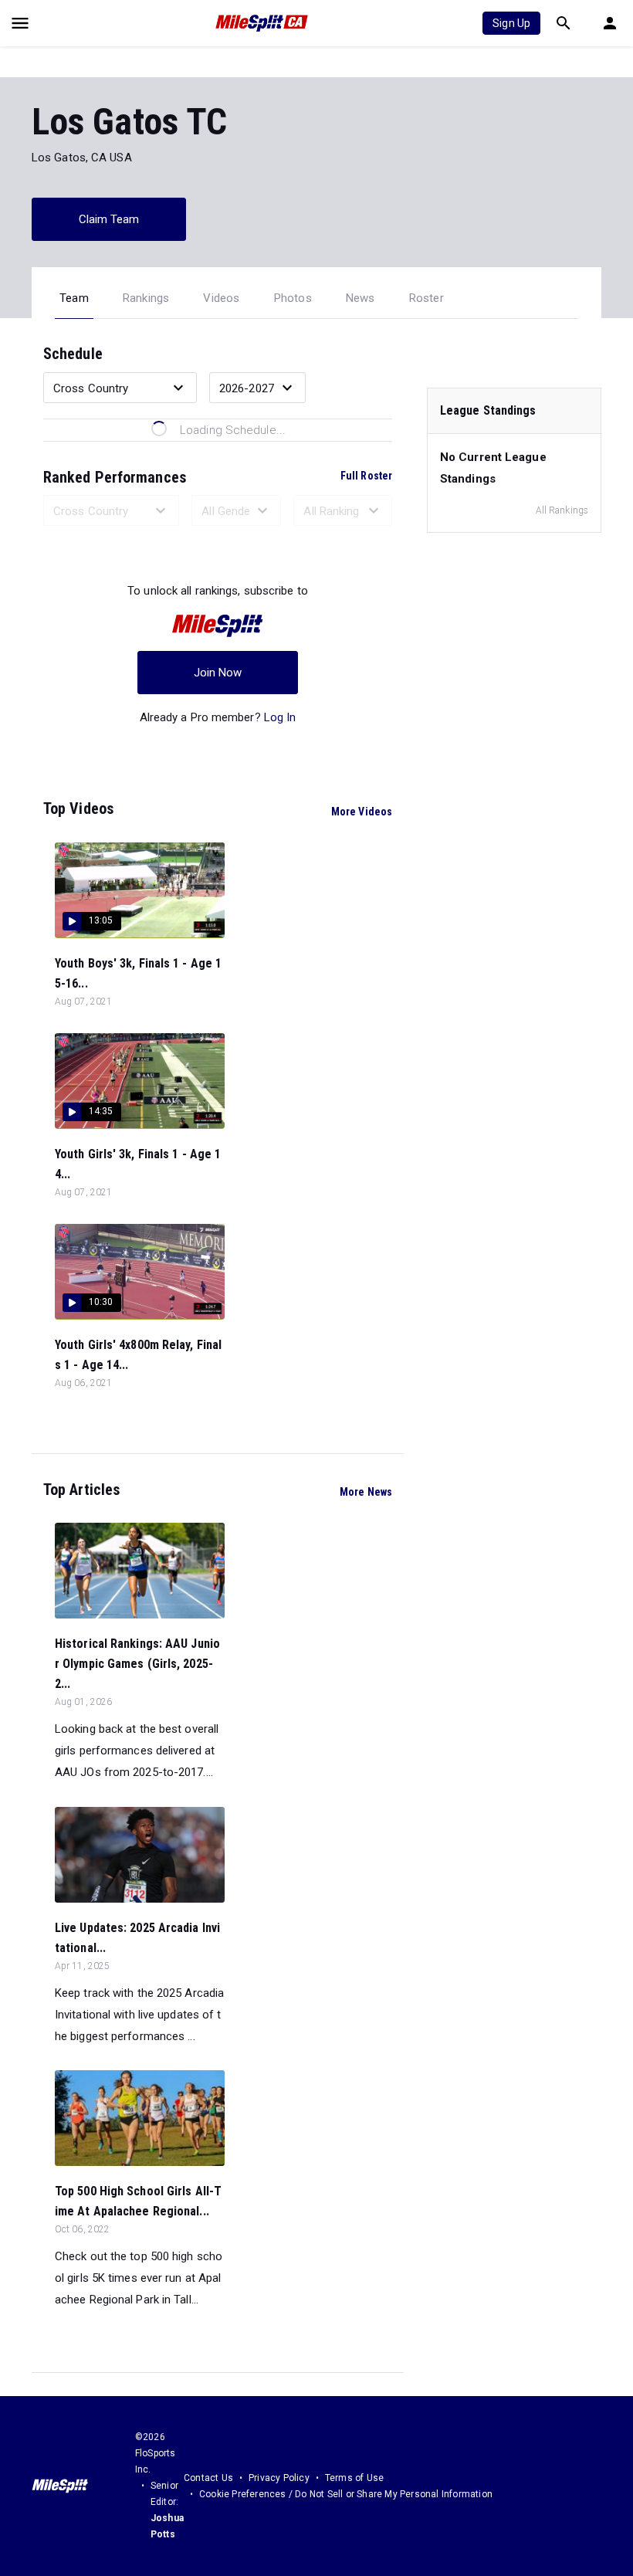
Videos (221, 298)
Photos (293, 298)
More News (366, 1492)
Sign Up (511, 23)
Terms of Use (354, 2478)
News (361, 298)
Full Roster (366, 476)
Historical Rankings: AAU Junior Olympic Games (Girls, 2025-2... (137, 1664)
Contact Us (208, 2478)
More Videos (362, 812)
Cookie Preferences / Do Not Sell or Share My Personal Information (346, 2494)
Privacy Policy (279, 2478)
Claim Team (109, 219)
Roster (427, 298)
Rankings (146, 298)
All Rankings (562, 510)
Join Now (218, 673)
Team (74, 298)
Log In (280, 717)
